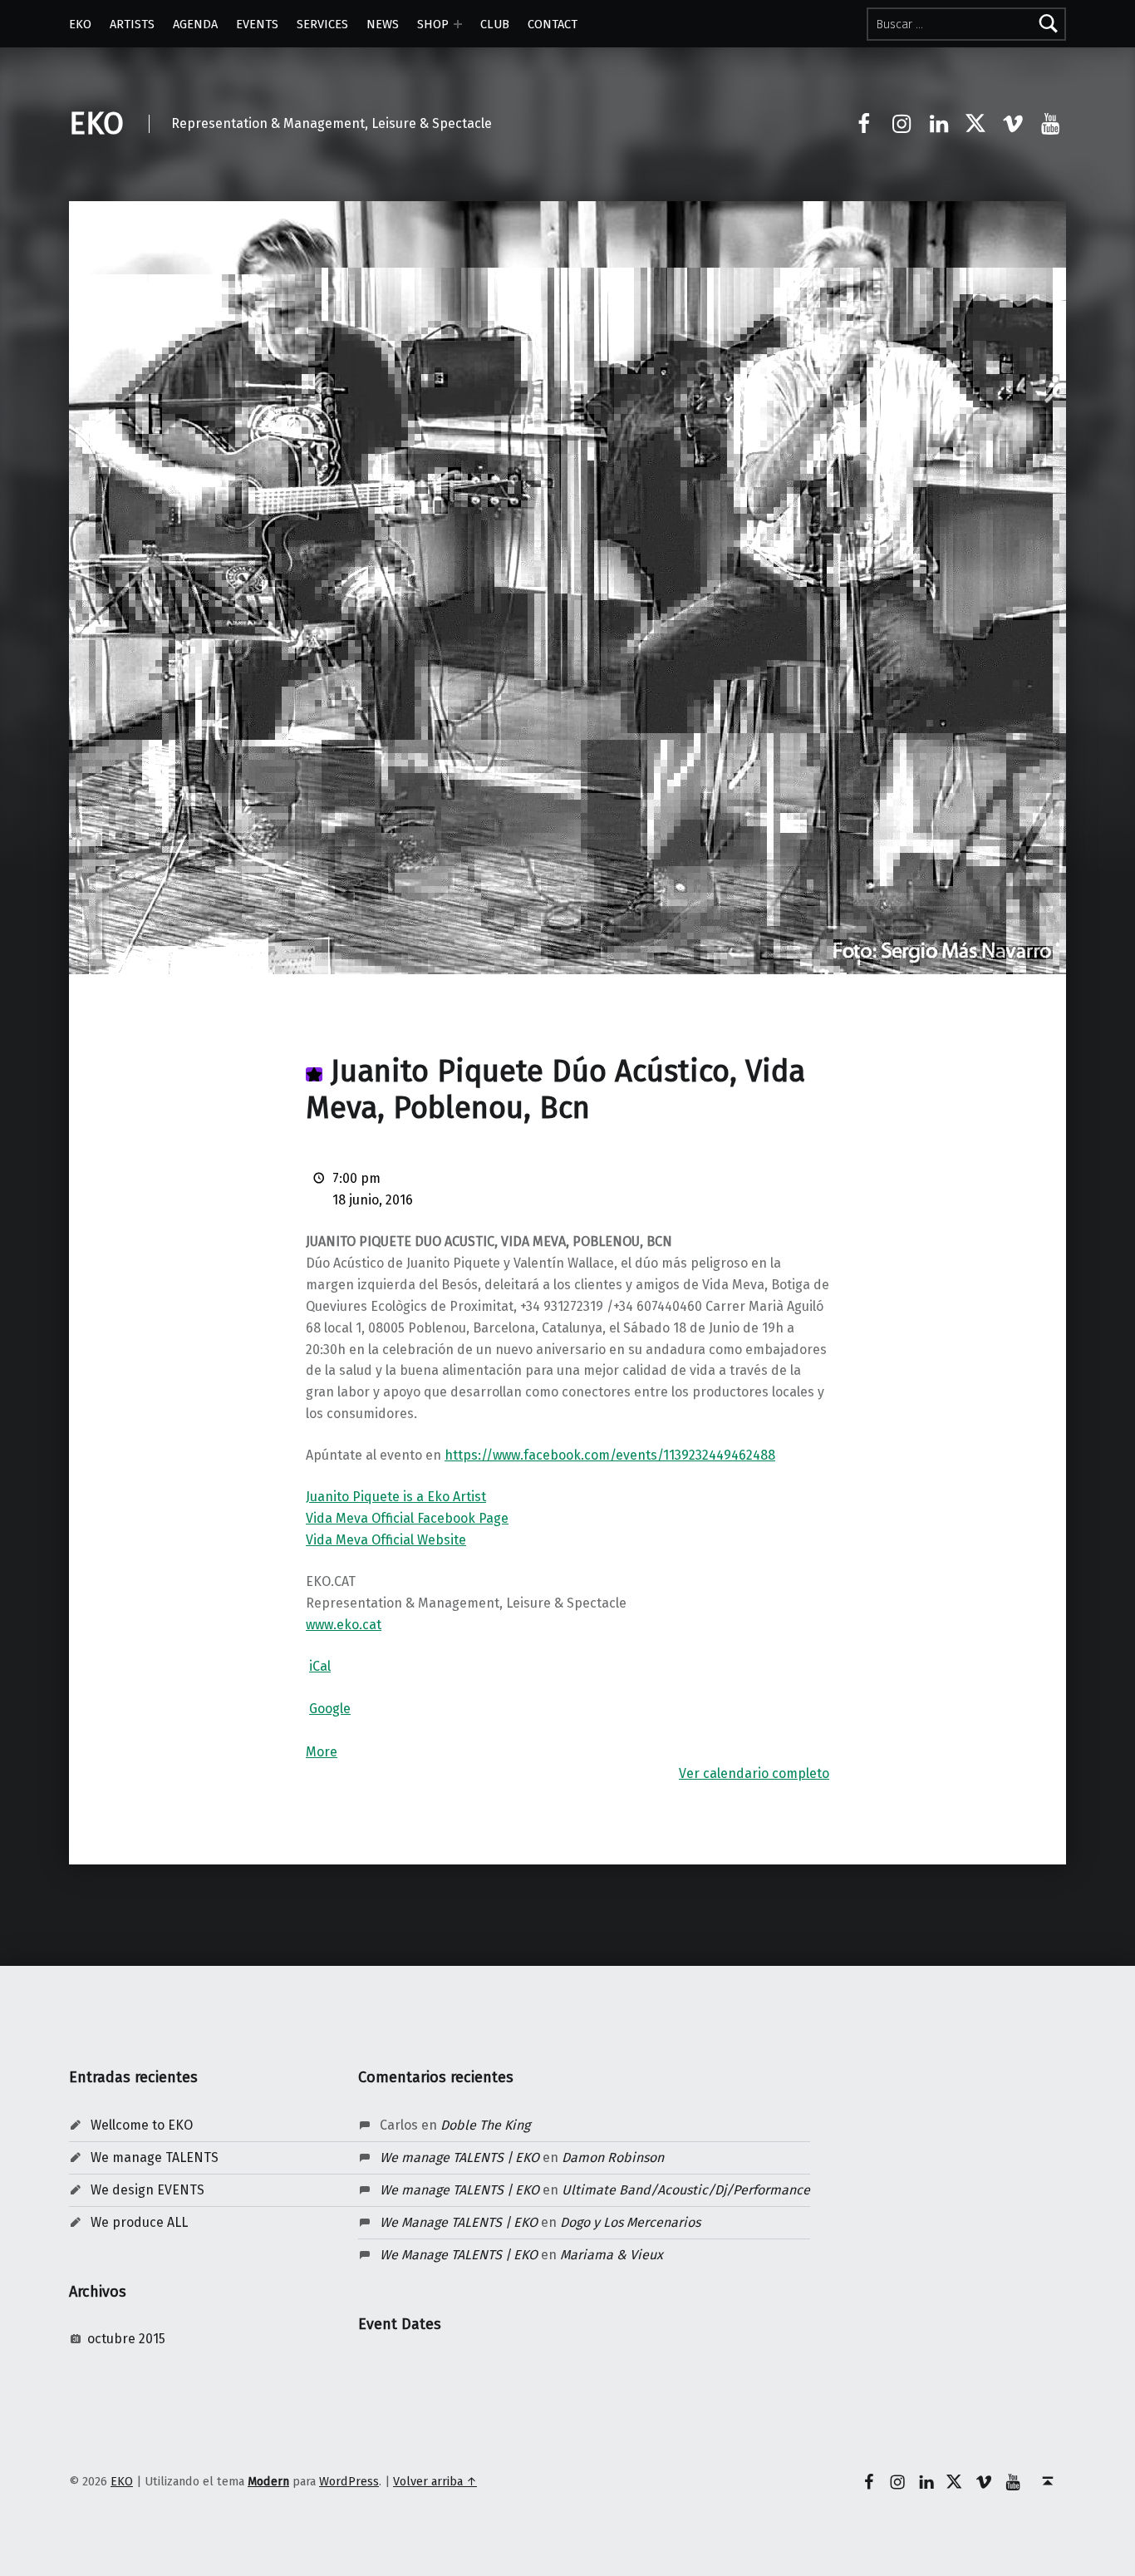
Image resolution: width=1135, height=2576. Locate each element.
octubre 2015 (126, 2339)
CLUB (495, 24)
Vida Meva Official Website (386, 1540)
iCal (320, 1666)
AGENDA (195, 24)
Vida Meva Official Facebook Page (407, 1518)
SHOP (433, 24)
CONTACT (553, 24)
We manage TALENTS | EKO (459, 2157)
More (322, 1752)
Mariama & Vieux (612, 2255)
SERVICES (322, 24)
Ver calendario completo (754, 1773)
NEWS (383, 24)
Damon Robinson (613, 2157)
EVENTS (257, 24)
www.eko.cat (344, 1625)
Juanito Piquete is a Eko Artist (396, 1497)
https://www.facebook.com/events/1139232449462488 (610, 1455)
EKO (80, 24)
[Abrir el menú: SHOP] (458, 24)
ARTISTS (132, 24)
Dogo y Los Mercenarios (630, 2222)
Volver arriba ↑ (435, 2481)
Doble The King (485, 2125)
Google (330, 1709)
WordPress (349, 2481)
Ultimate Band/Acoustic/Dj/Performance (686, 2190)
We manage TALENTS (155, 2157)
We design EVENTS (147, 2190)
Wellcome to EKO (142, 2125)
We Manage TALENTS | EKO (459, 2222)
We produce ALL (139, 2222)
